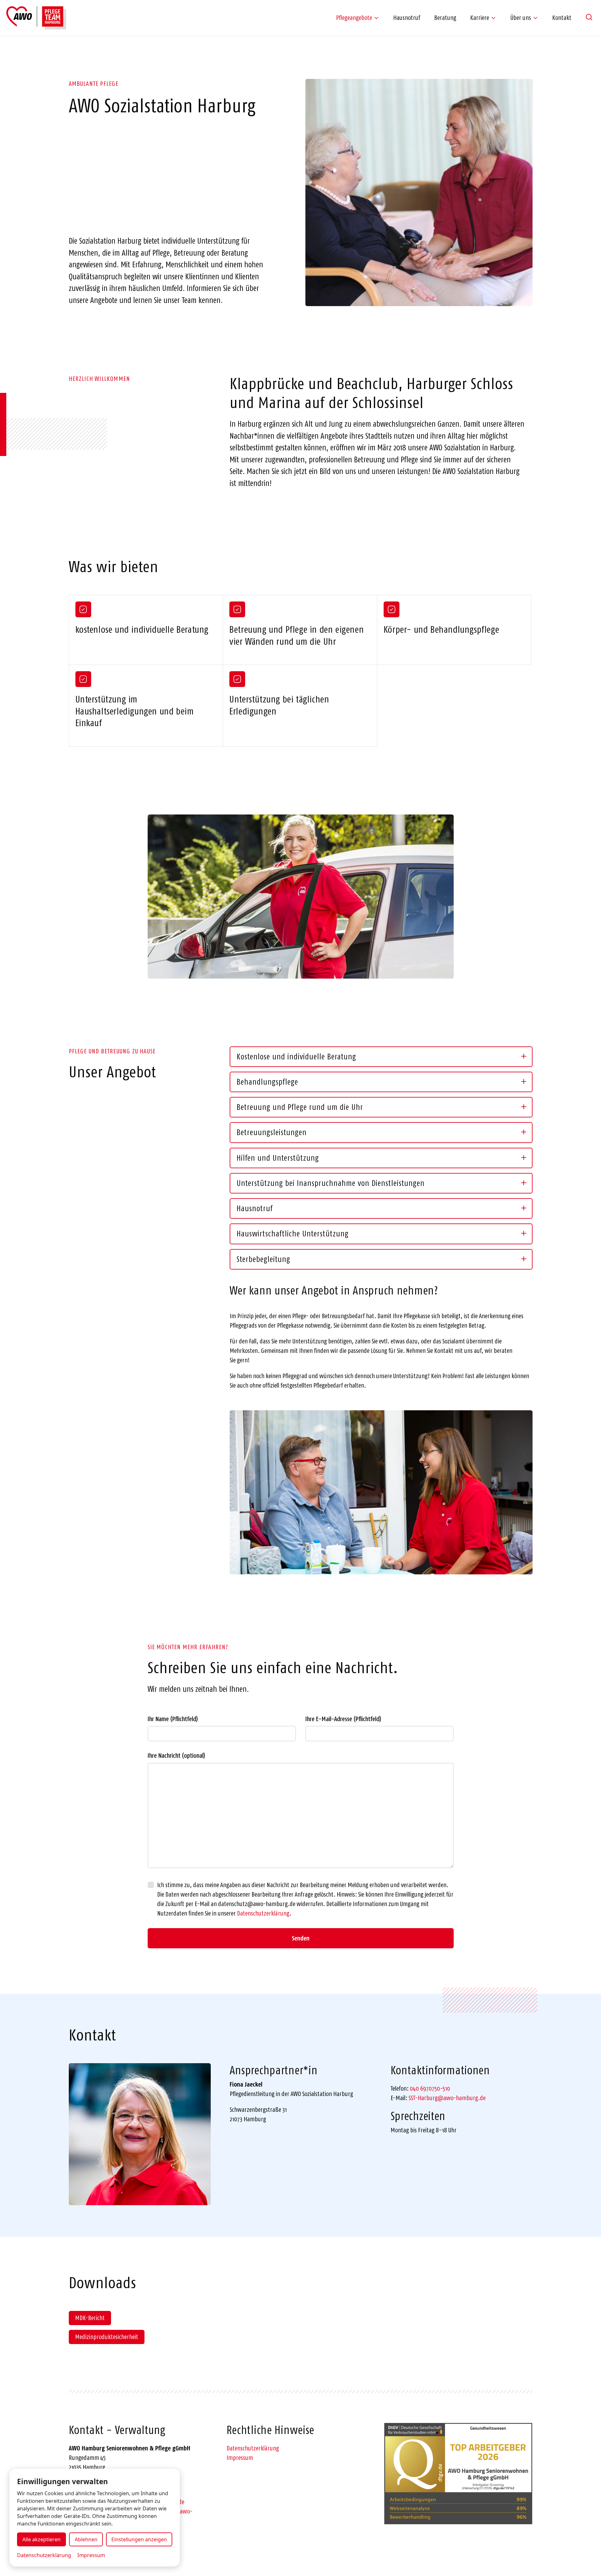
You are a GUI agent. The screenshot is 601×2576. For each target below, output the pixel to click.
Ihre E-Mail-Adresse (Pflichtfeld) (343, 1719)
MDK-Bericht (90, 2318)
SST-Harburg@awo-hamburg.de (447, 2098)
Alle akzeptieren (41, 2539)
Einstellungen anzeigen (139, 2539)
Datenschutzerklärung (263, 1913)
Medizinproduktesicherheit (107, 2337)
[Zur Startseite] (36, 18)
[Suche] (589, 17)
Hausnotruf (407, 18)
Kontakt (562, 18)
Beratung (445, 18)
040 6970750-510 (430, 2088)
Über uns (521, 18)
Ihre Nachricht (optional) (176, 1756)
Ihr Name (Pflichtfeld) (173, 1719)
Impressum (240, 2458)
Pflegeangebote (354, 18)
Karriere (480, 18)
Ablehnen (86, 2539)
